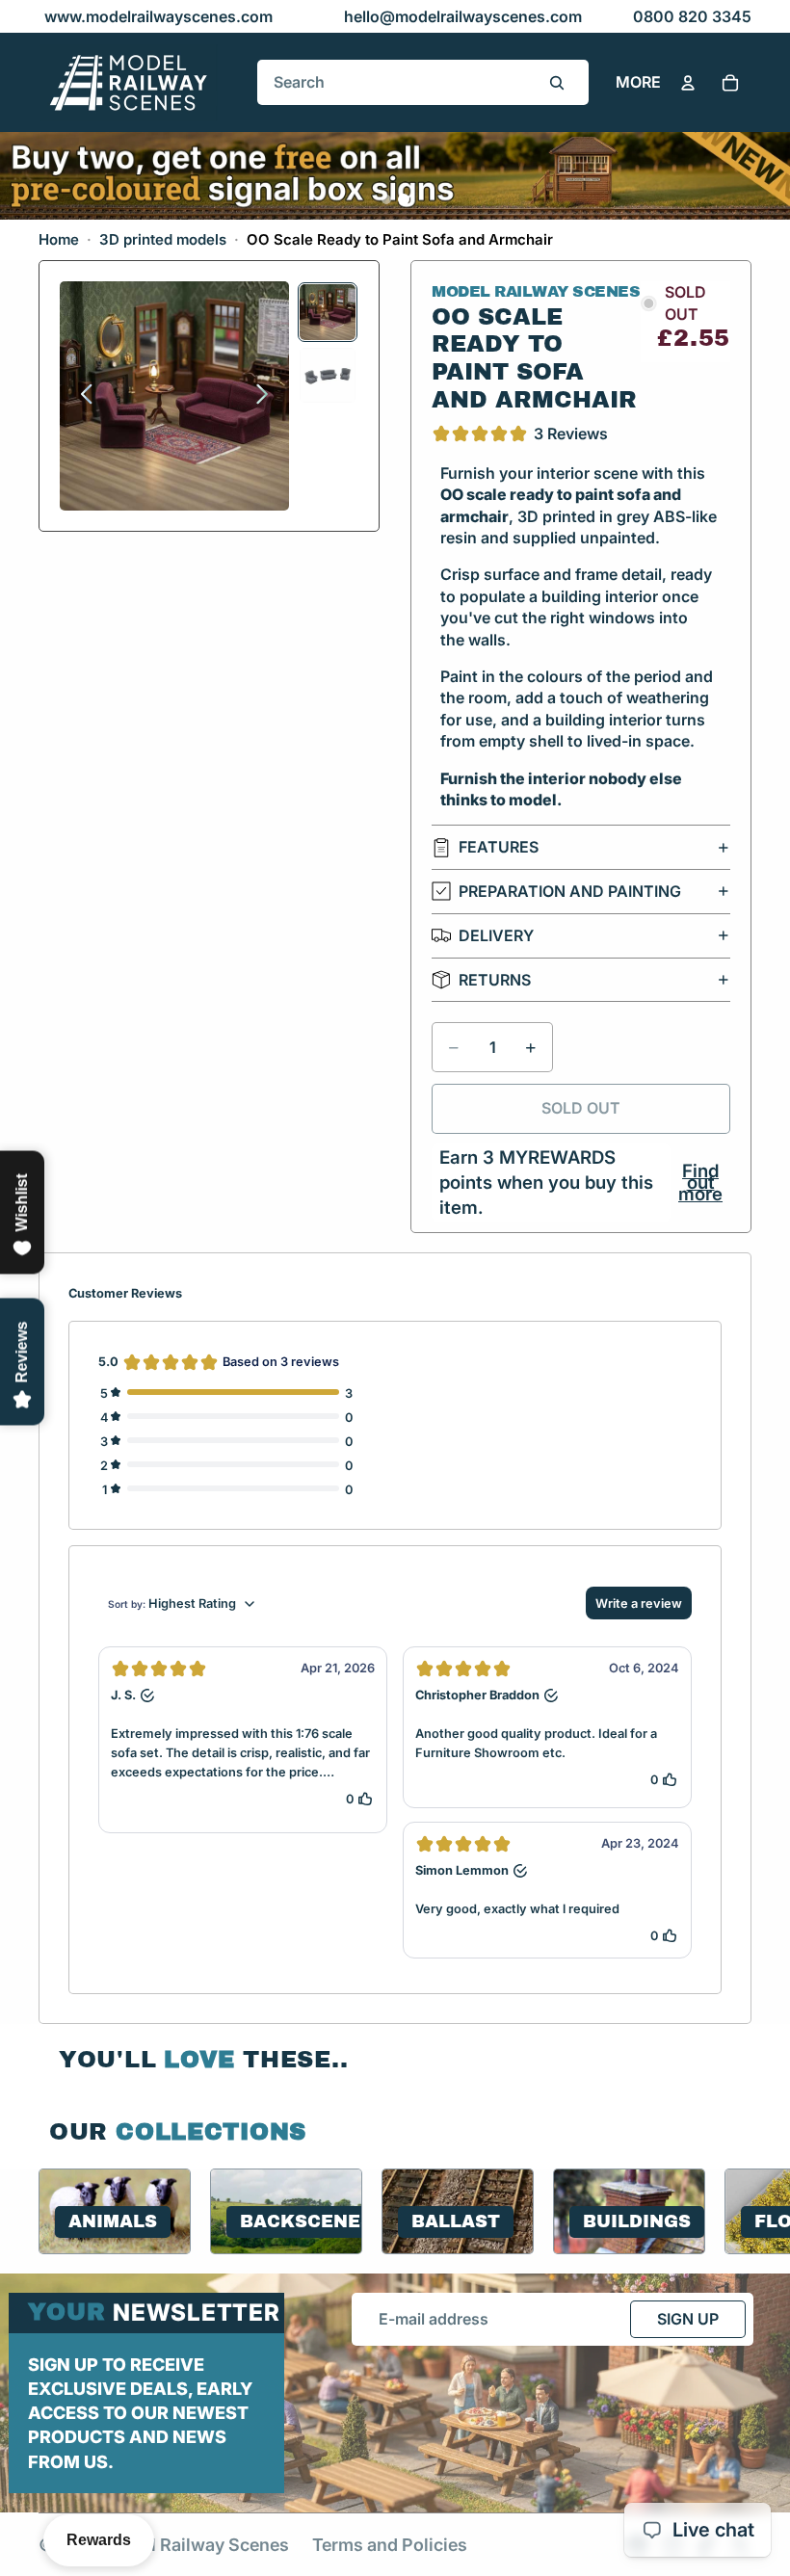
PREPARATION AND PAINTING (570, 891)
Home (59, 239)
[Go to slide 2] (404, 199)
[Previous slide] (81, 396)
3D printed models (163, 239)
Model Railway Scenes (197, 2545)
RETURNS (495, 980)
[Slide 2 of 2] (327, 375)
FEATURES (499, 847)
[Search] (557, 83)
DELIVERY (496, 935)
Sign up (688, 2319)
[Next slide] (267, 396)
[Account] (688, 83)
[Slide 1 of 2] (327, 312)
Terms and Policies (390, 2545)
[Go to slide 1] (386, 199)
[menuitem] (638, 83)
